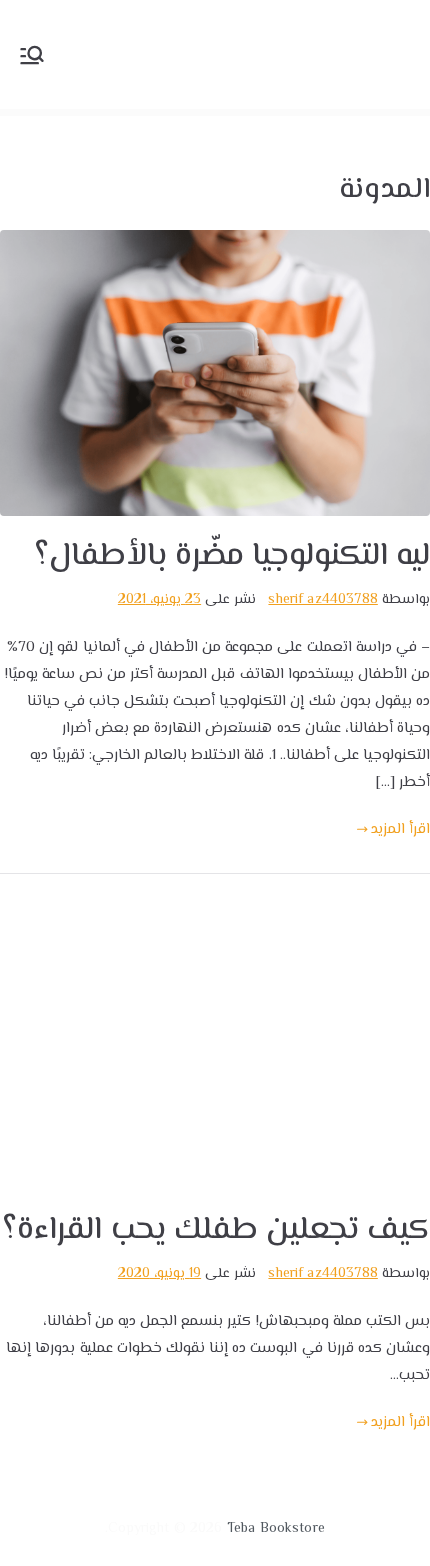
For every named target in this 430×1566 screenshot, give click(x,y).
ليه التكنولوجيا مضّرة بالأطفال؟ (232, 556)
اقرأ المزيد (400, 829)
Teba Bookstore (276, 1529)
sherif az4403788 (322, 600)
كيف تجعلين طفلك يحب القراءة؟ (216, 1230)
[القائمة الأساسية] (32, 55)
